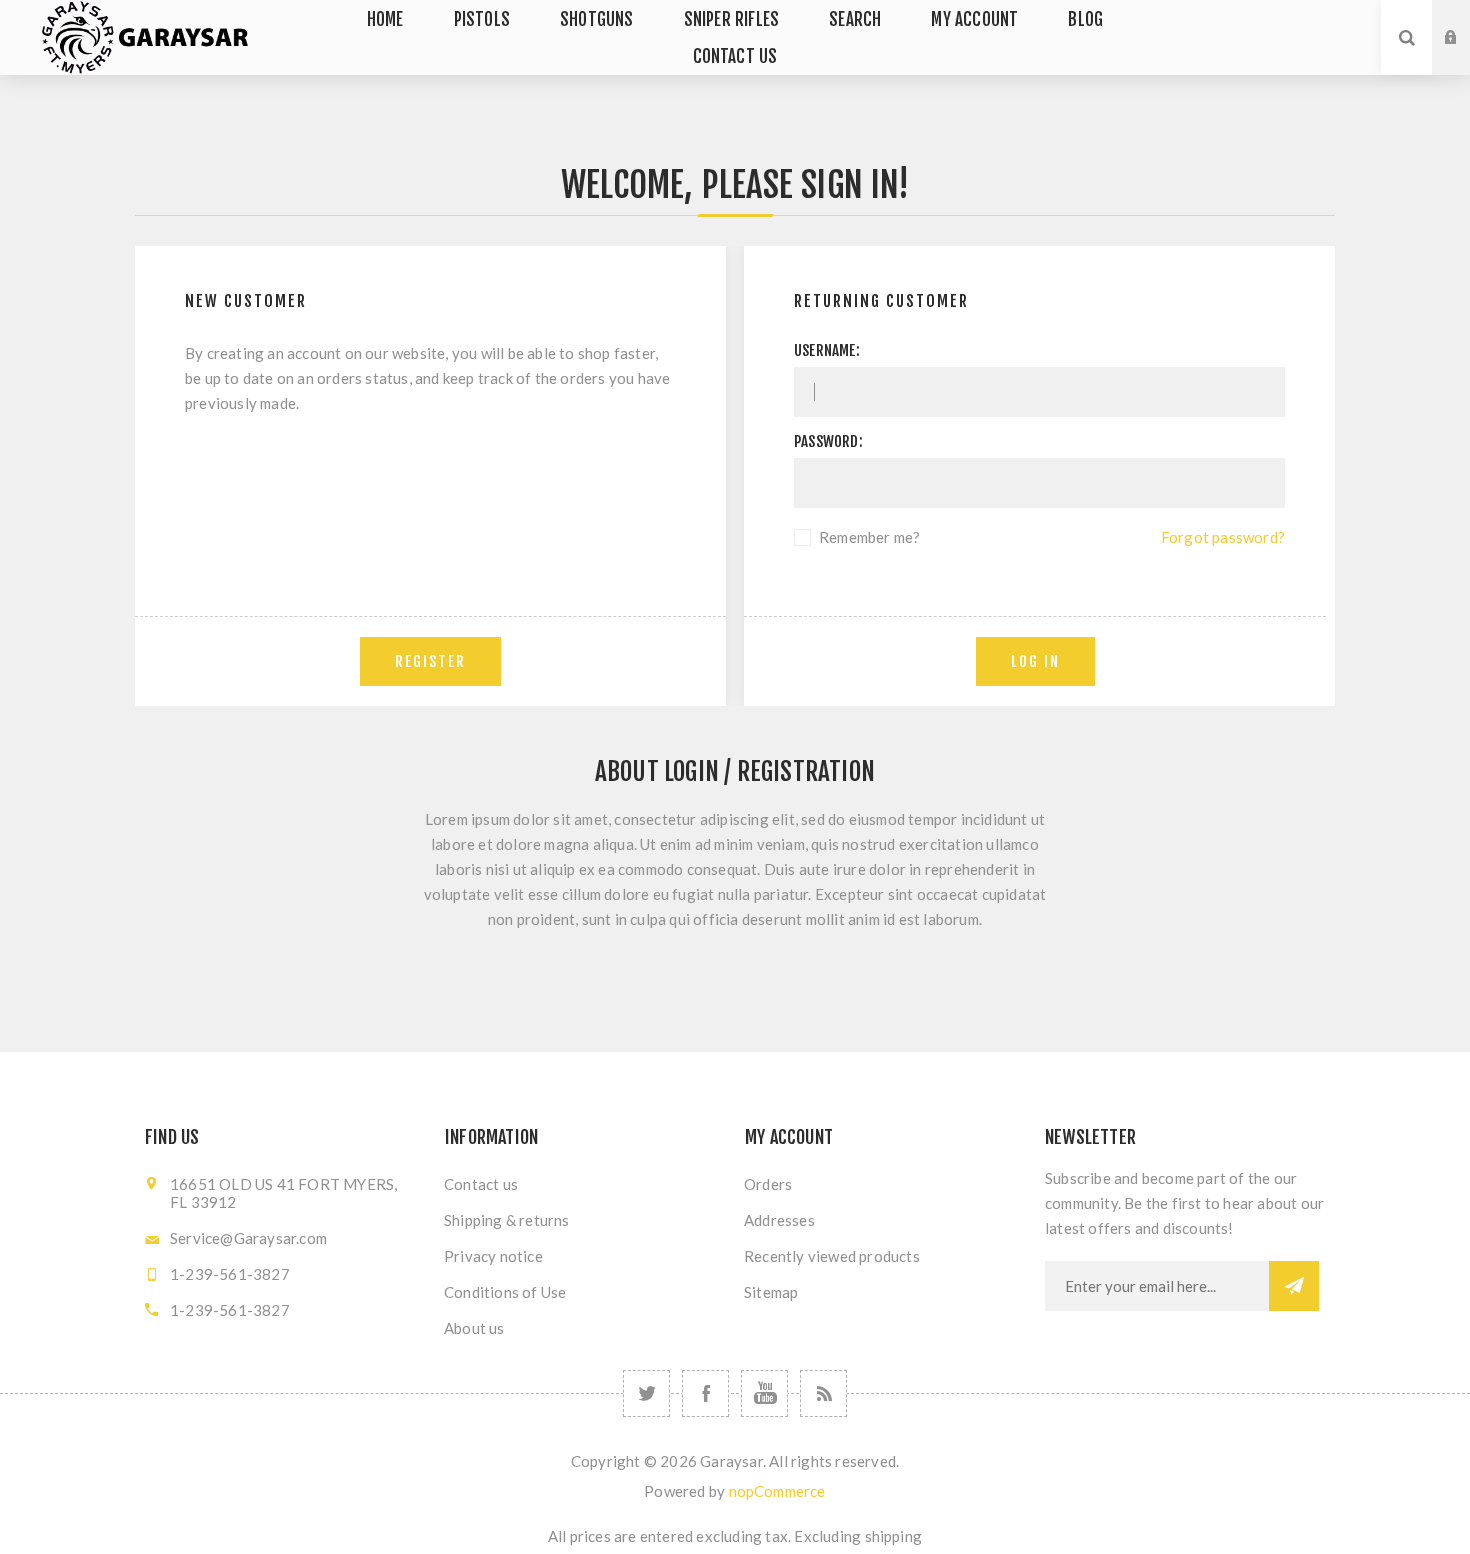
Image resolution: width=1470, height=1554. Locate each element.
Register (1466, 57)
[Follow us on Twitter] (646, 1393)
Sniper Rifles (732, 19)
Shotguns (597, 19)
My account (974, 19)
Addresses (779, 1220)
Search (855, 19)
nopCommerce (777, 1491)
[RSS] (823, 1393)
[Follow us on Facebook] (705, 1393)
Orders (768, 1184)
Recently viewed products (832, 1256)
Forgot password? (1223, 537)
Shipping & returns (507, 1220)
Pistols (482, 19)
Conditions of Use (505, 1292)
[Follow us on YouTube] (764, 1393)
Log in (1466, 19)
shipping (894, 1536)
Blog (1085, 19)
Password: (828, 441)
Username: (827, 350)
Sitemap (771, 1292)
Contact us (735, 56)
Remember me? (869, 537)
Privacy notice (493, 1256)
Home (385, 19)
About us (474, 1328)
